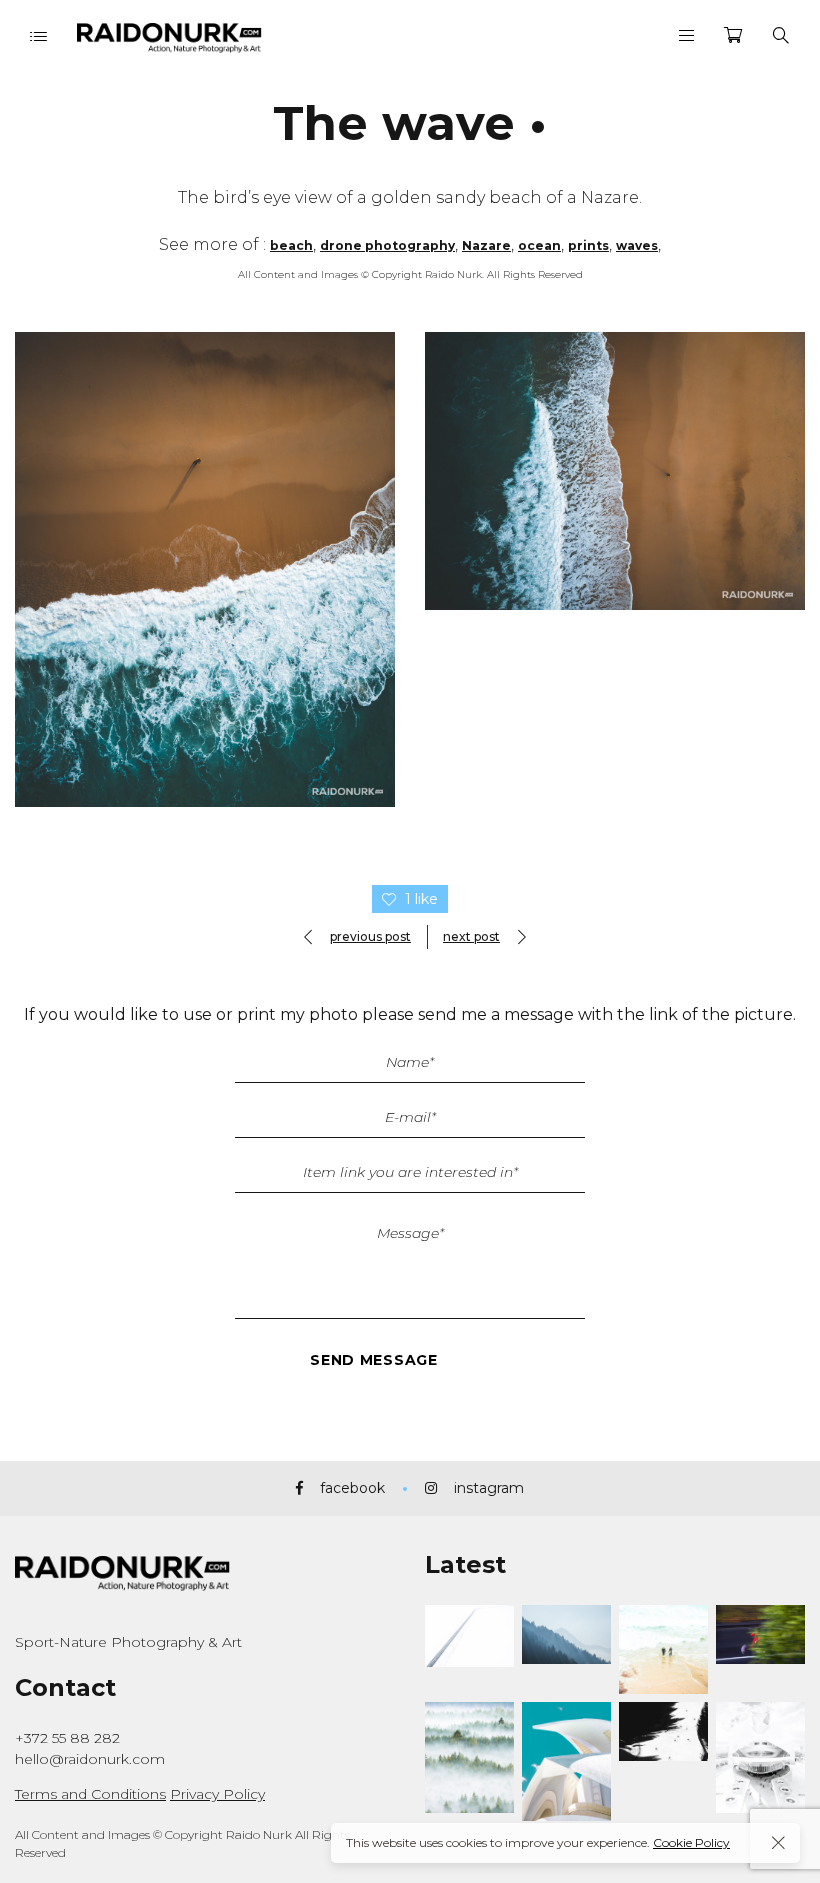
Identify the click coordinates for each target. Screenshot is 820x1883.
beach (291, 245)
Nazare (486, 245)
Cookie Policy (691, 1842)
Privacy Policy (217, 1794)
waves (637, 245)
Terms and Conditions (90, 1794)
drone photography (387, 245)
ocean (539, 245)
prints (588, 245)
